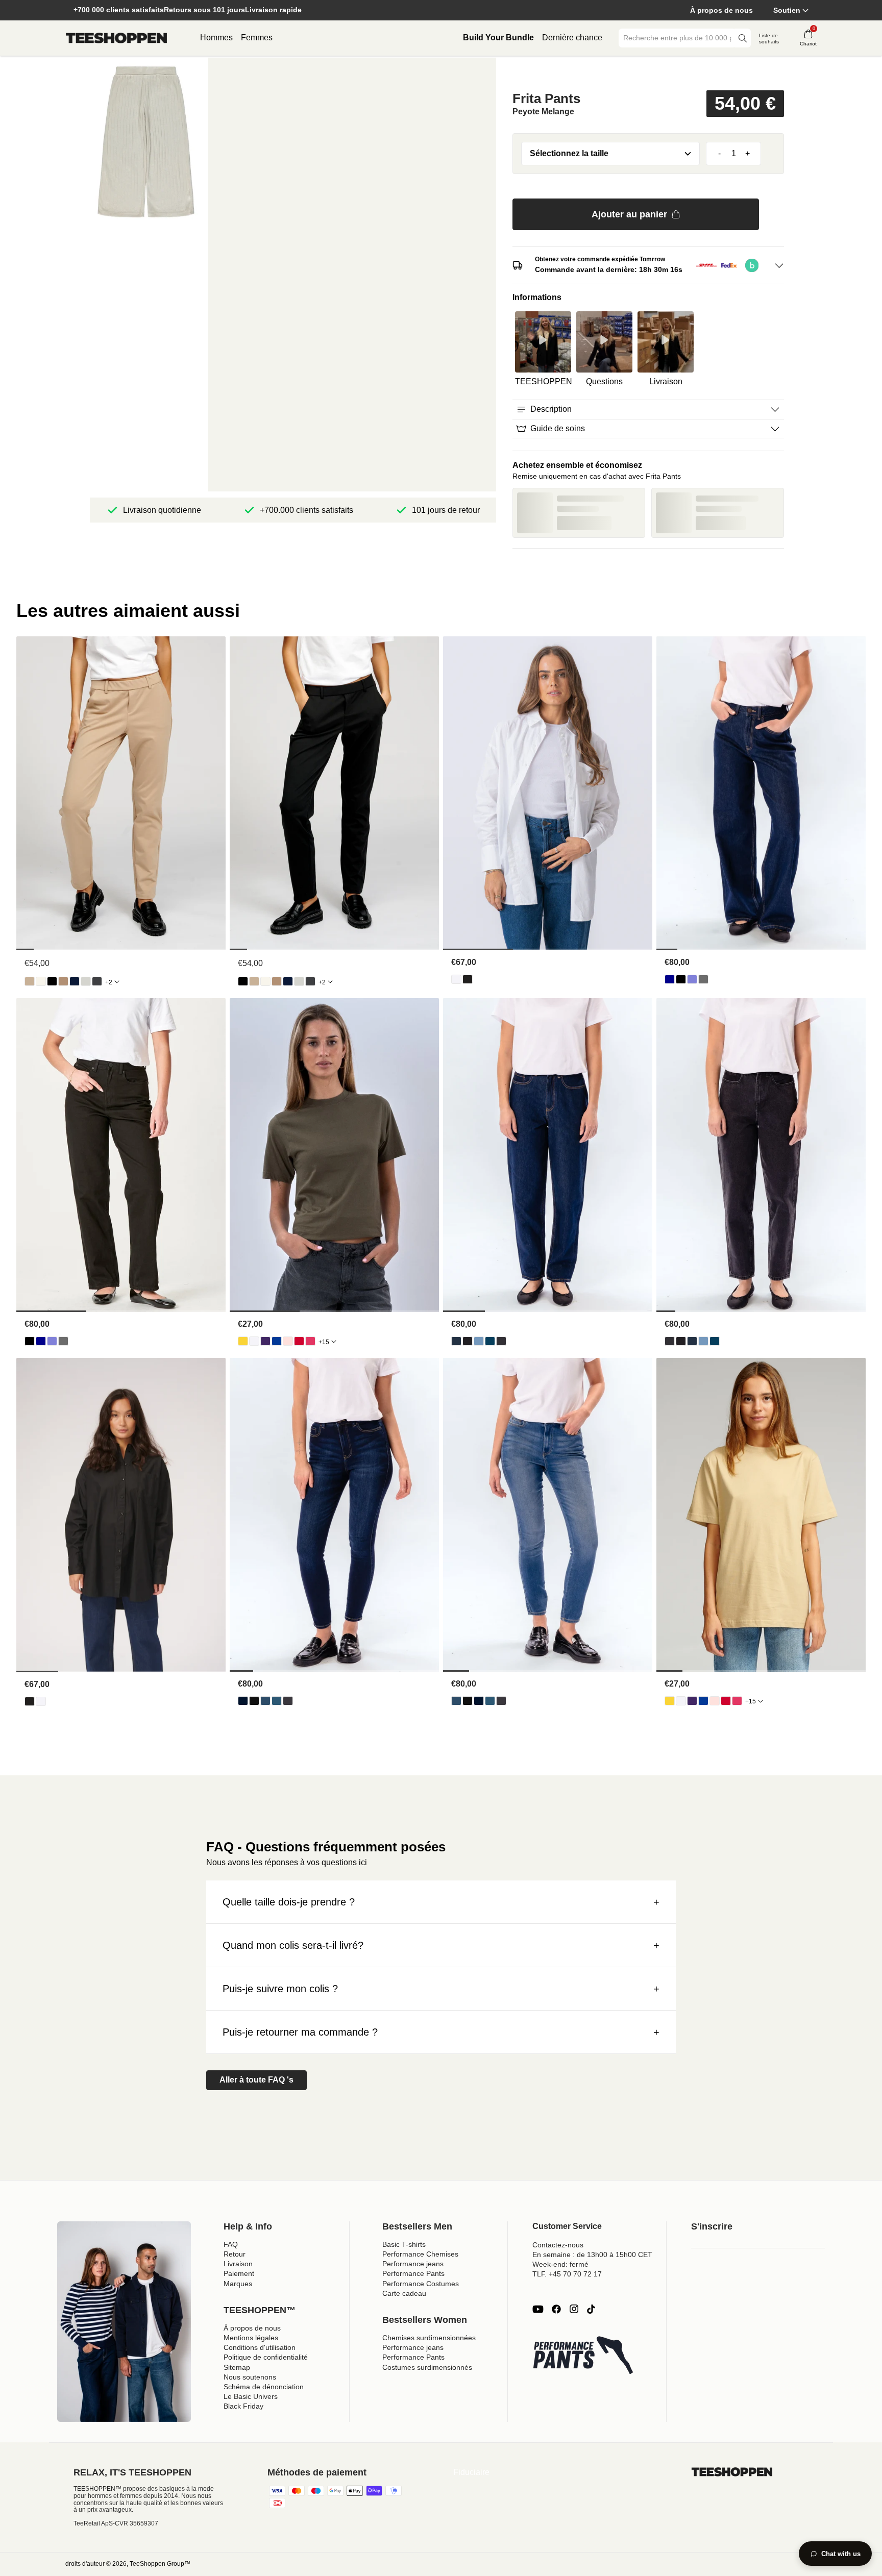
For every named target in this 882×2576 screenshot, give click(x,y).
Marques (238, 2284)
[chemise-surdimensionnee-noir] (468, 979)
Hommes (216, 38)
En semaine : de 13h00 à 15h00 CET (592, 2255)
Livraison (238, 2264)
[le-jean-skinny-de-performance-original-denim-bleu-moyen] (277, 1701)
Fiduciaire (471, 2472)
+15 (324, 1342)
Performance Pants (413, 2273)
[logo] (116, 38)
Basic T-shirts (404, 2244)
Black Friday (243, 2406)
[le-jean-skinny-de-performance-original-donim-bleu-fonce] (243, 1701)
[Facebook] (556, 2309)
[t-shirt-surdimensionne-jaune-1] (243, 1341)
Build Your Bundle (498, 38)
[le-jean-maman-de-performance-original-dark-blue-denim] (456, 1341)
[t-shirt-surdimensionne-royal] (277, 1341)
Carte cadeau (404, 2293)
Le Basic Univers (251, 2396)
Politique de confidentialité (266, 2357)
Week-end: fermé (560, 2264)
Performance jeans (413, 2264)
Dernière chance (572, 38)
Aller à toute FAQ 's (256, 2080)
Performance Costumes (421, 2284)
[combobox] (677, 38)
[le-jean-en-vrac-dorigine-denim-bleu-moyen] (692, 979)
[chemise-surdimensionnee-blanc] (456, 979)
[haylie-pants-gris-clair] (86, 981)
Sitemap (237, 2367)
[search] (743, 38)
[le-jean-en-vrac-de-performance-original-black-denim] (681, 979)
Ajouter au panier (629, 214)
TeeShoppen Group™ (160, 2564)
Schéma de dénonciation (264, 2387)
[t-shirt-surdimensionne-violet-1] (265, 1341)
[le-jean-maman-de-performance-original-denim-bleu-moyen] (490, 1341)
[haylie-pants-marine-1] (75, 981)
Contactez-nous (558, 2245)
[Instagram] (574, 2309)
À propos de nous (721, 10)
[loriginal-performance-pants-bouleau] (41, 981)
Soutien (787, 10)
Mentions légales (251, 2338)
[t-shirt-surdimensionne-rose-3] (288, 1341)
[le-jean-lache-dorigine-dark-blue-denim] (670, 979)
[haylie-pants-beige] (30, 981)
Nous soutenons (250, 2377)
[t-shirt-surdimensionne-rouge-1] (299, 1341)
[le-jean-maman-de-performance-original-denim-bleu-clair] (479, 1341)
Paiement (239, 2273)
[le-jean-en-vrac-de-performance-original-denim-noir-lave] (703, 979)
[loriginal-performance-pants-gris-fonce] (97, 981)
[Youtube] (538, 2309)
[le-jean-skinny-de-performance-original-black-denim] (254, 1701)
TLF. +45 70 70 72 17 (567, 2274)
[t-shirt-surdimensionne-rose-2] (310, 1341)
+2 (109, 982)
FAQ (231, 2244)
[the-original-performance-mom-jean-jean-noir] (468, 1341)
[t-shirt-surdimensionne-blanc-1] (254, 1341)
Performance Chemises (420, 2254)
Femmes (257, 38)
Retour (235, 2254)
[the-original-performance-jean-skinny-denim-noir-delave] (288, 1701)
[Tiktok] (591, 2309)
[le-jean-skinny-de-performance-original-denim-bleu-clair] (265, 1701)
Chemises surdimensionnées (429, 2338)
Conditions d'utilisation (260, 2347)
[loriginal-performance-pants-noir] (52, 981)
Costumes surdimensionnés (427, 2367)
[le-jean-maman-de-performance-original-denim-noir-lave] (501, 1341)
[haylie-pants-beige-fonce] (63, 981)
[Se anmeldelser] (648, 73)
